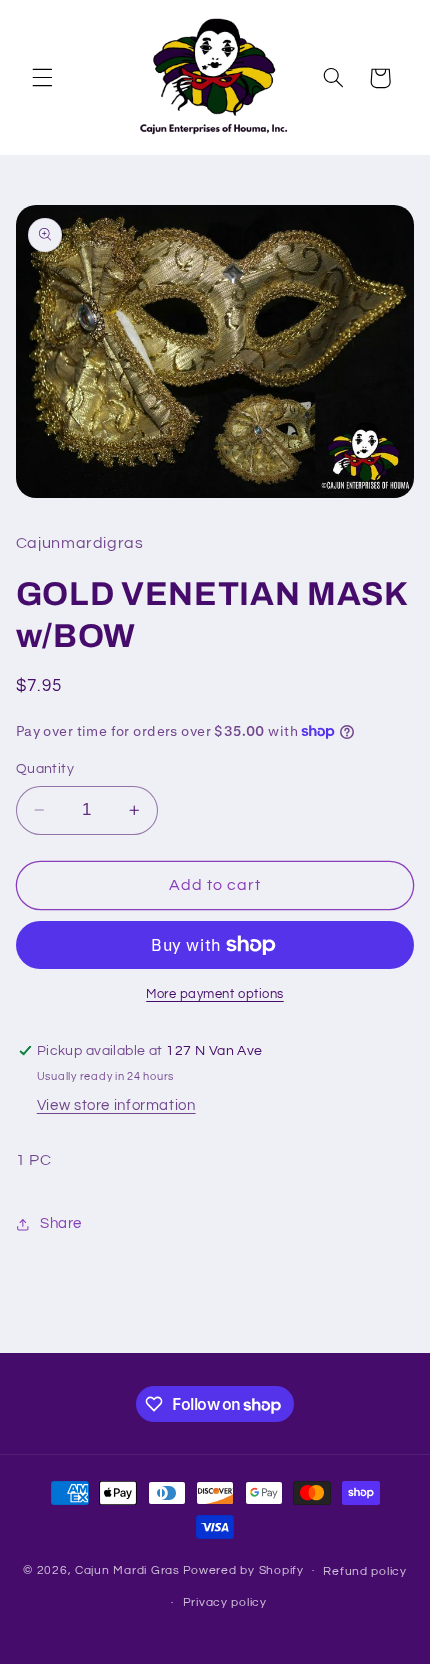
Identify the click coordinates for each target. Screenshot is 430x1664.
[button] (42, 78)
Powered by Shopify (243, 1570)
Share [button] (61, 1223)
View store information (116, 1105)
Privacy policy (225, 1602)
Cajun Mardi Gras (127, 1570)
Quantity (45, 769)
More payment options (215, 994)
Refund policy (365, 1571)
